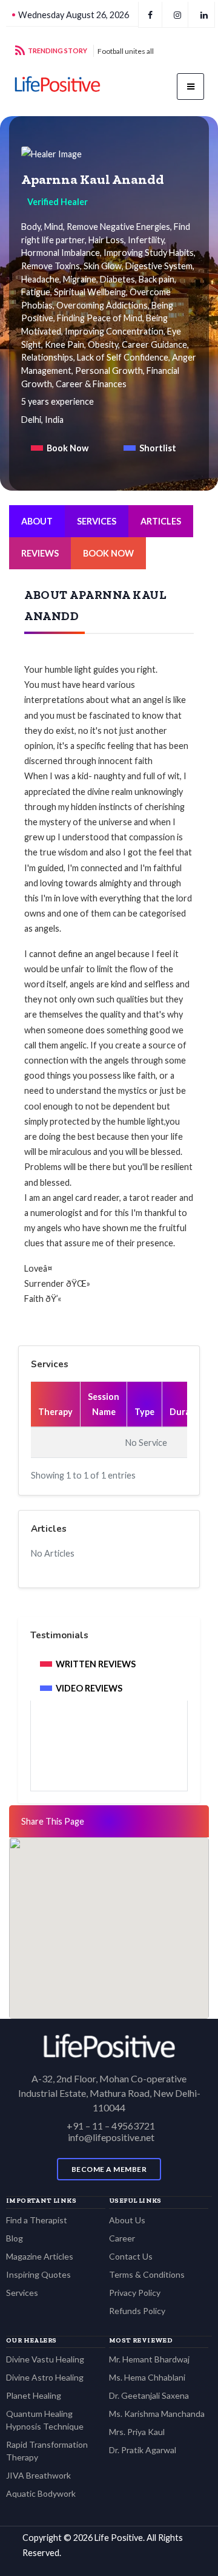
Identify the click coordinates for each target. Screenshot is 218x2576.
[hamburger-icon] (190, 87)
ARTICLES (161, 521)
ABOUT (37, 521)
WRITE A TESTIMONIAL (114, 1757)
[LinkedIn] (204, 15)
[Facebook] (150, 15)
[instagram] (178, 15)
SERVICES (97, 521)
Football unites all (126, 51)
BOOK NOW (108, 553)
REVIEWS (40, 553)
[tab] (60, 448)
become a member (109, 2169)
